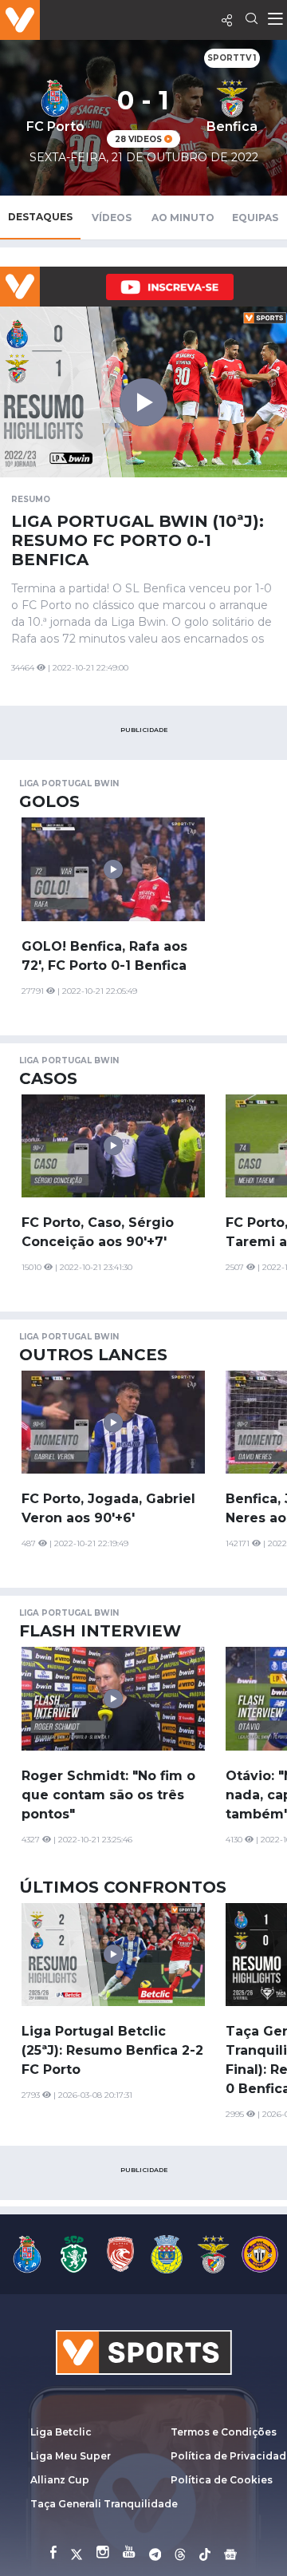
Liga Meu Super (71, 2456)
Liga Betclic (61, 2432)
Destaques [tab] (40, 217)
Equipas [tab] (255, 218)
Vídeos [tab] (112, 218)
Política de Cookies (222, 2480)
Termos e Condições (224, 2432)
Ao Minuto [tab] (183, 218)
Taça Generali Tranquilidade (104, 2504)
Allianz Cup (60, 2480)
